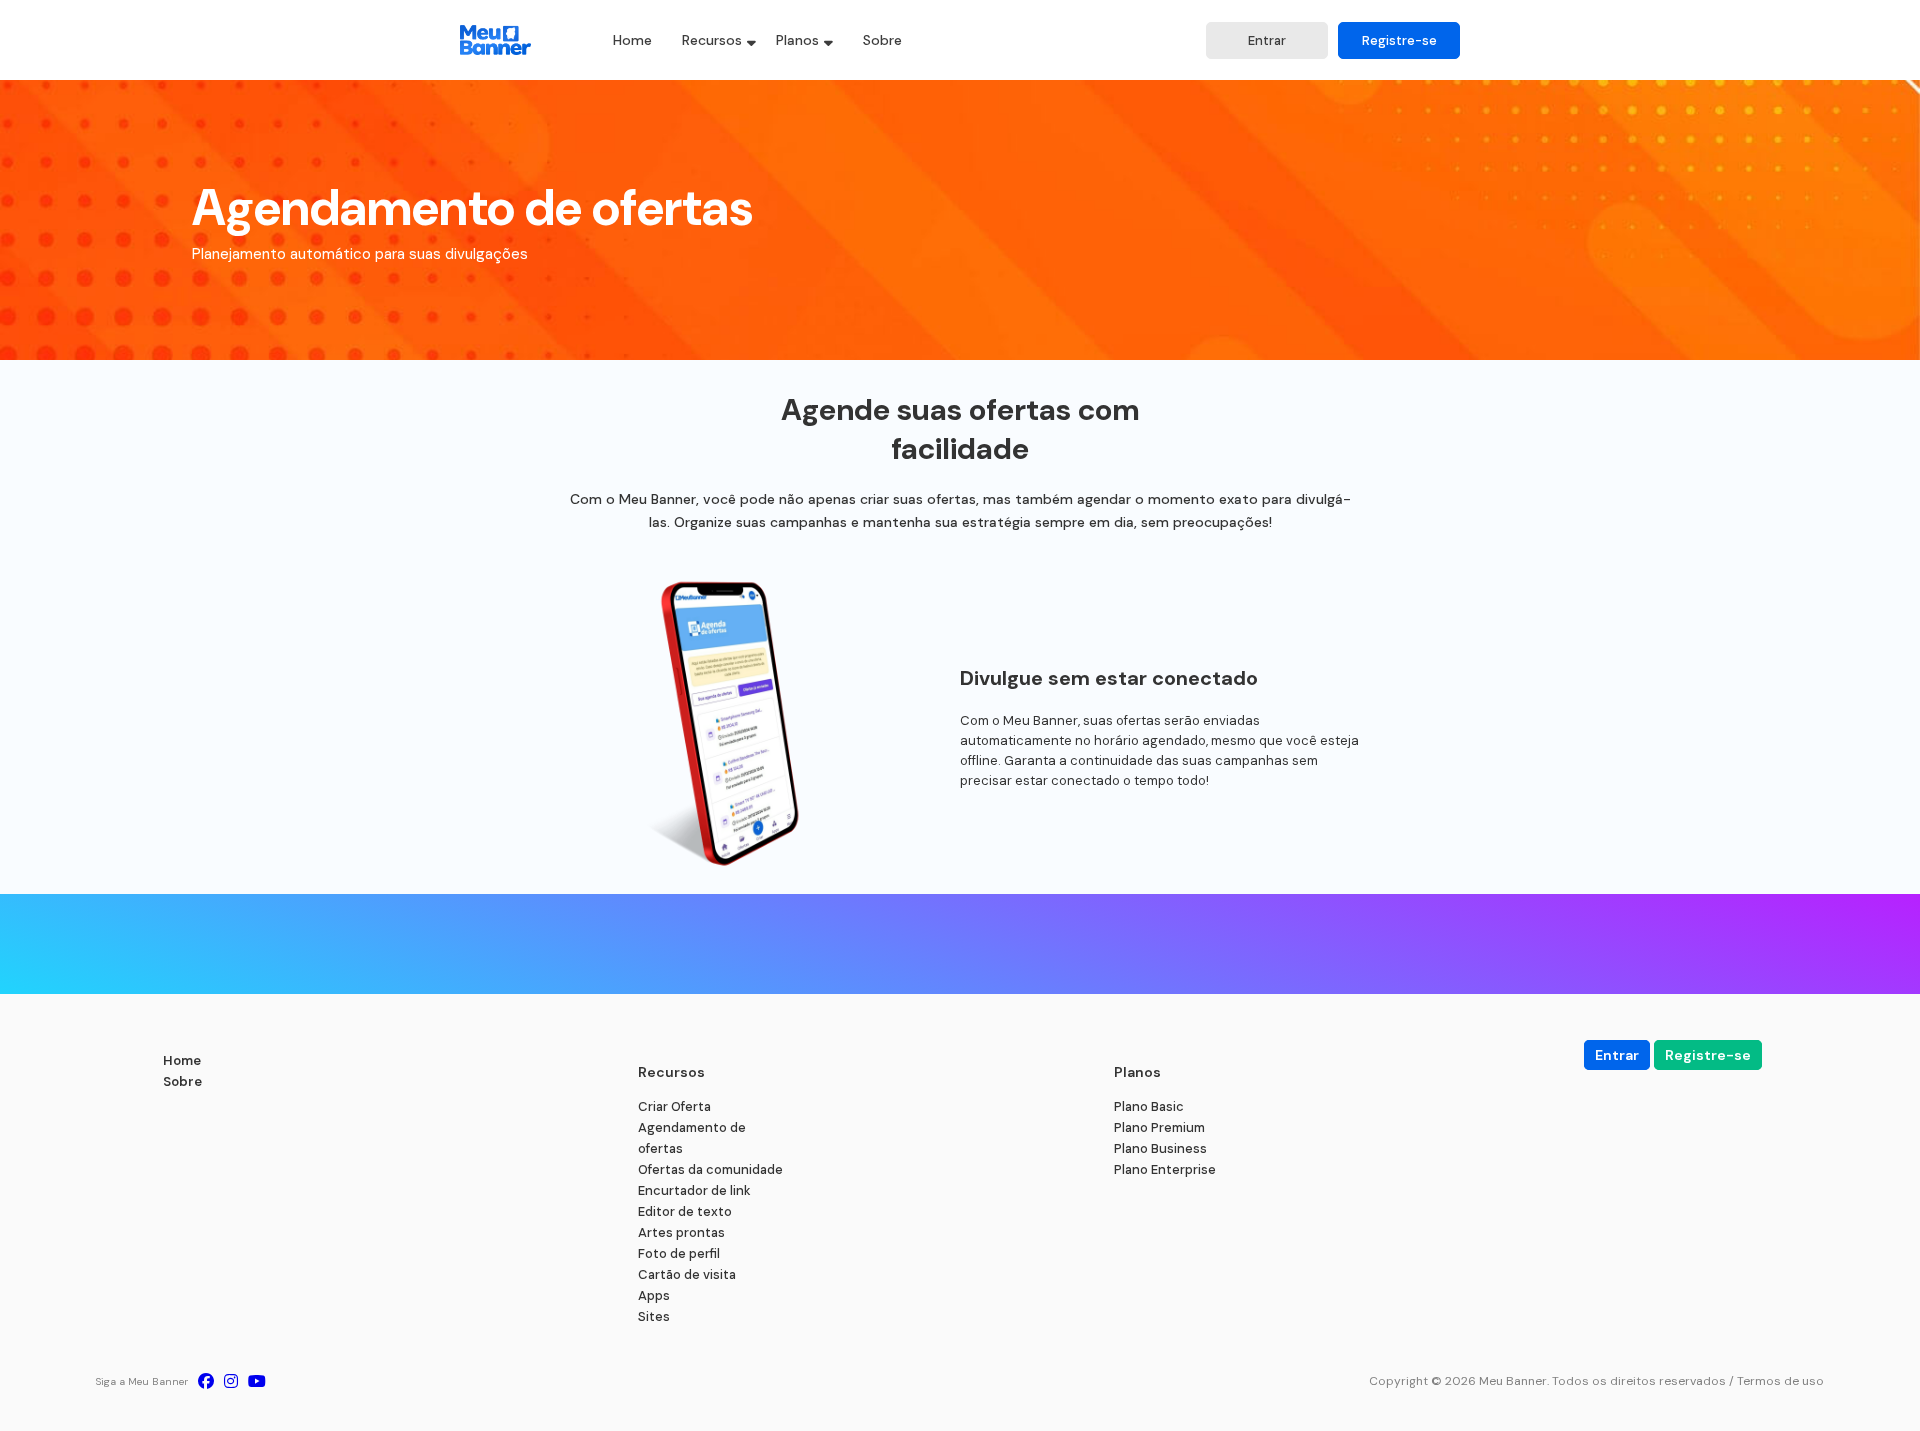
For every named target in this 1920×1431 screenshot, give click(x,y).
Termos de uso (1780, 1381)
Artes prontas (681, 1232)
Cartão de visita (687, 1274)
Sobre (882, 40)
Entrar (1267, 40)
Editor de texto (685, 1211)
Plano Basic (1149, 1106)
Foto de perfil (679, 1253)
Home (632, 40)
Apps (654, 1295)
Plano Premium (1159, 1127)
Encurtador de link (694, 1190)
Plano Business (1160, 1148)
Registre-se (1399, 40)
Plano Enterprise (1165, 1169)
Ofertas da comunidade (710, 1169)
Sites (654, 1316)
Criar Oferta (674, 1106)
